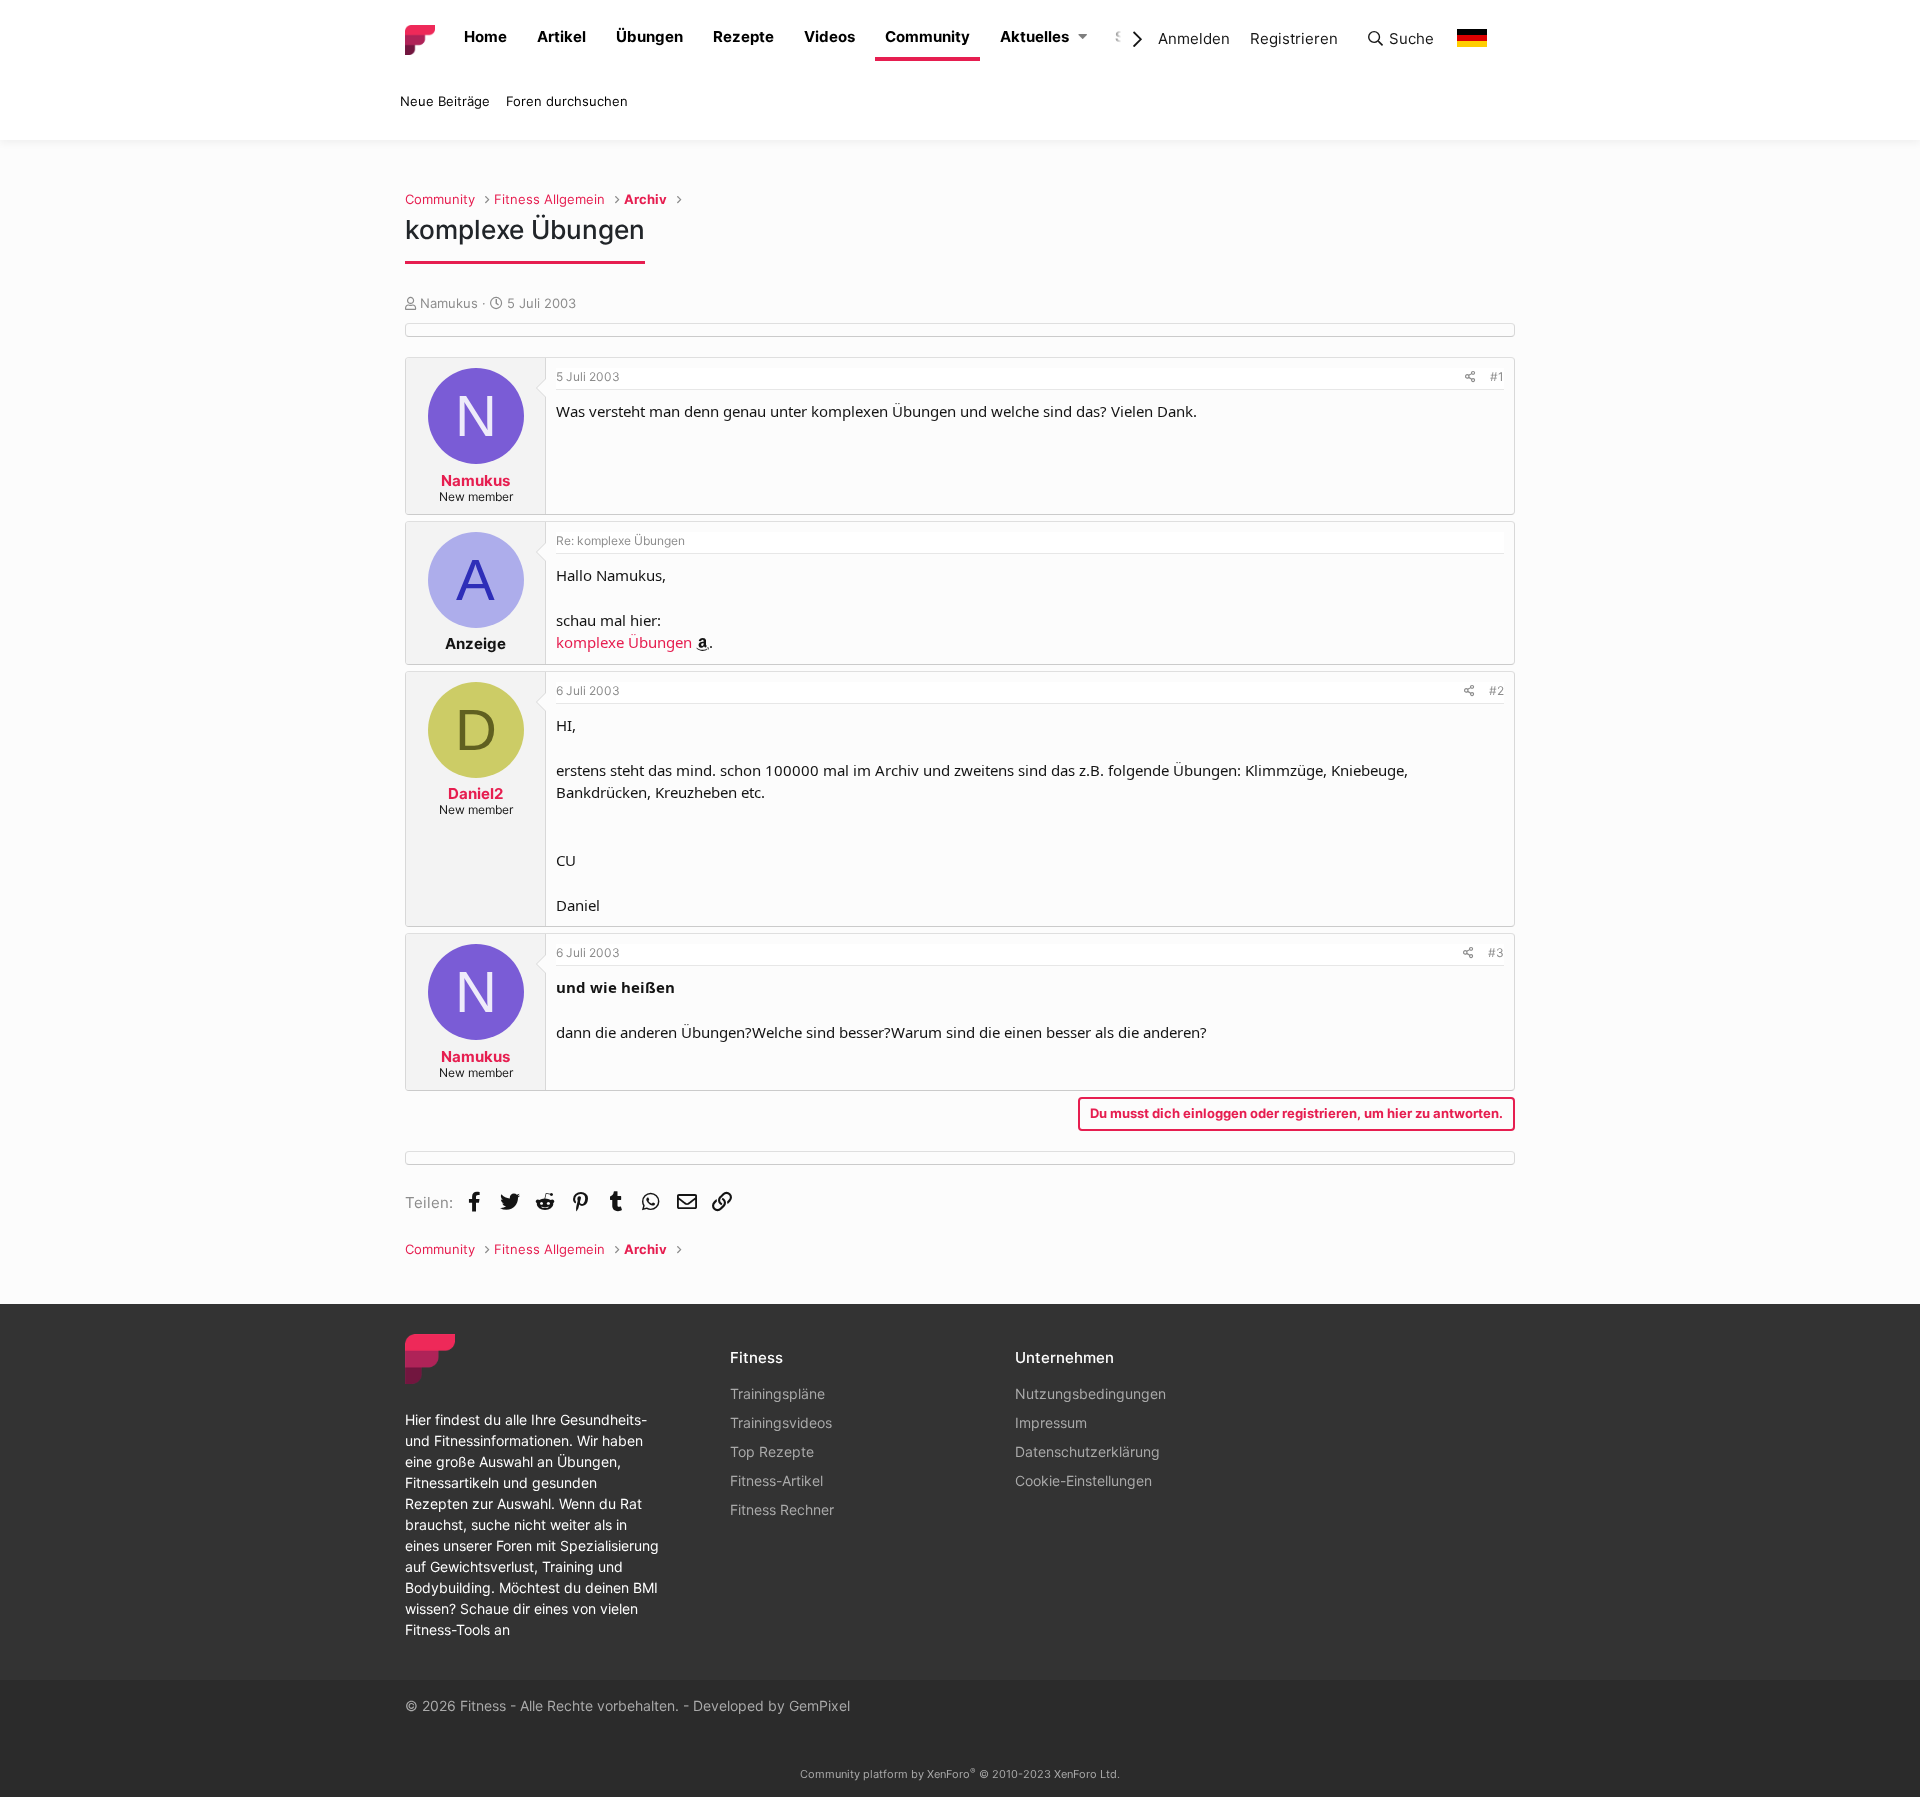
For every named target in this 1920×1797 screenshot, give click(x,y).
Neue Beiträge (445, 101)
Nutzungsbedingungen (1090, 1393)
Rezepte (743, 36)
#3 (1496, 952)
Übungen (649, 36)
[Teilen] (1470, 377)
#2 (1496, 690)
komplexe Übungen (624, 642)
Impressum (1051, 1422)
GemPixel (819, 1705)
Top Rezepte (772, 1451)
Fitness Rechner (782, 1509)
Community (927, 36)
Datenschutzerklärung (1087, 1451)
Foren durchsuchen (567, 101)
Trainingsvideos (781, 1422)
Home (485, 36)
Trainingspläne (777, 1393)
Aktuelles (1034, 36)
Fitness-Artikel (776, 1480)
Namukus (449, 303)
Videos (829, 36)
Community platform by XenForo (960, 1774)
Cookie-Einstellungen (1083, 1480)
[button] (1082, 37)
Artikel (561, 36)
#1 (1497, 376)
